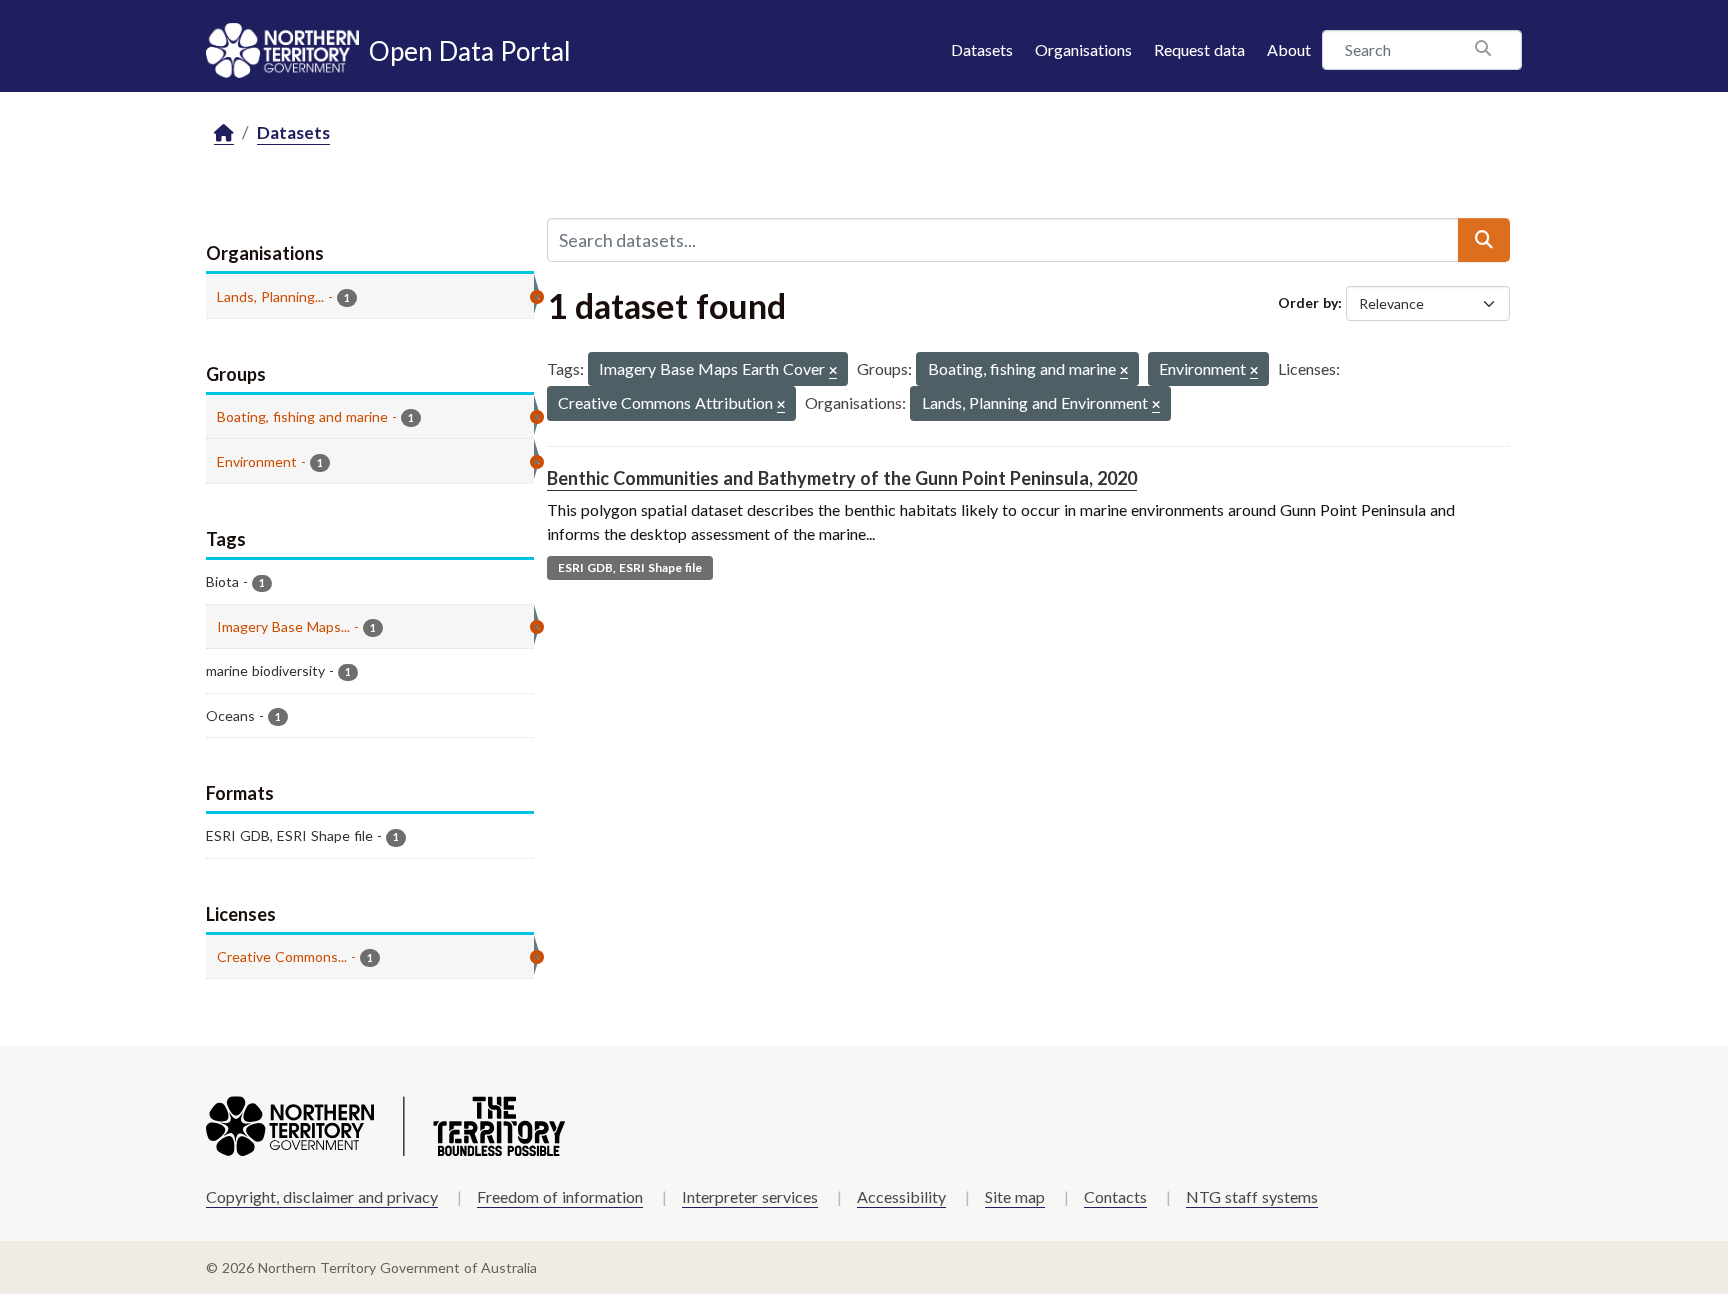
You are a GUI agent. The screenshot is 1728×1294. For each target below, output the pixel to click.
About (1289, 49)
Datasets (982, 49)
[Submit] (1484, 240)
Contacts (1115, 1196)
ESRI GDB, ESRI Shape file (630, 567)
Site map (1015, 1196)
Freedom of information (560, 1196)
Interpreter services (750, 1196)
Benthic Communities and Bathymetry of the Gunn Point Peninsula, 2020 (842, 478)
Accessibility (901, 1196)
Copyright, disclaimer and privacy (322, 1196)
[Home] (224, 133)
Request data (1199, 49)
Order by (1308, 302)
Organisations (1083, 49)
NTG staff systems (1252, 1196)
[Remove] (833, 371)
